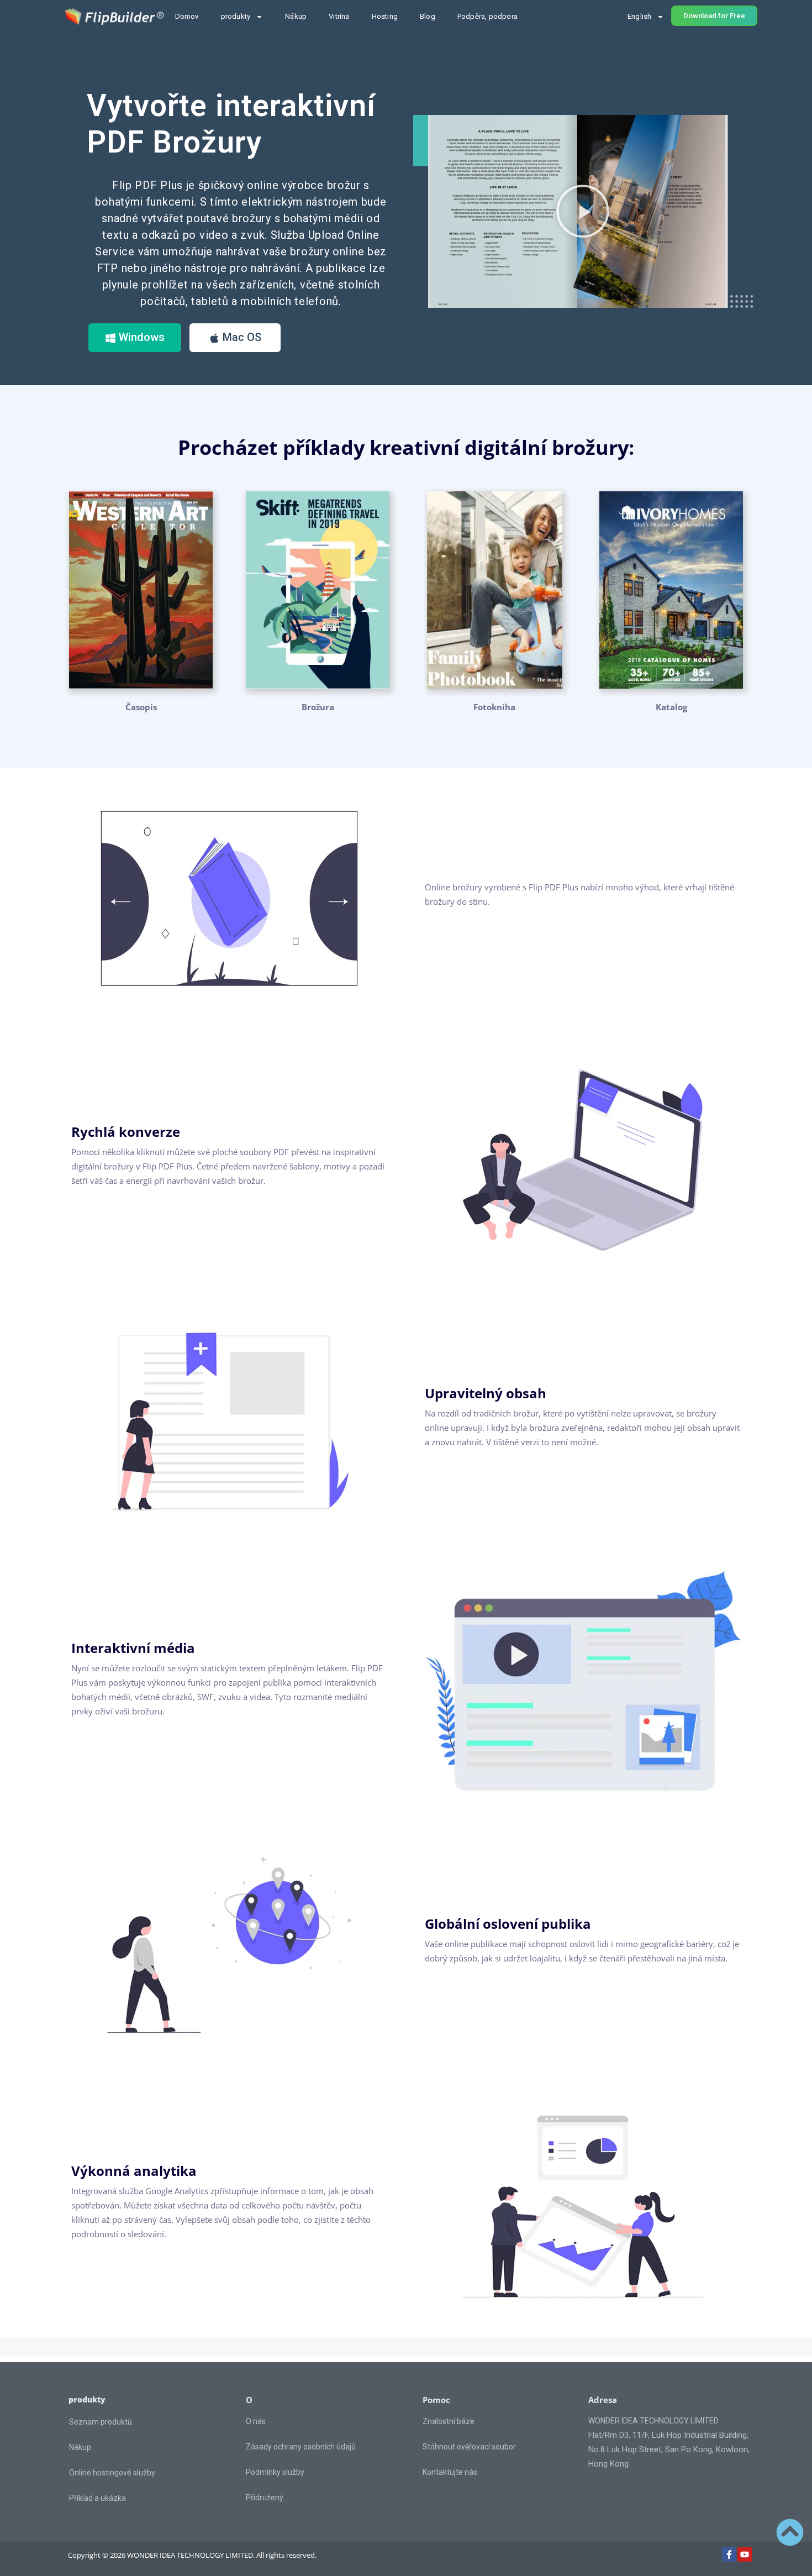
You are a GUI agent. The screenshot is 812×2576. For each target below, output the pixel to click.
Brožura (318, 707)
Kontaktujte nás (450, 2472)
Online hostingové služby (112, 2473)
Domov (187, 16)
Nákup (296, 16)
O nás (256, 2421)
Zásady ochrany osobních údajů (301, 2447)
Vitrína (339, 16)
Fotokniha (494, 707)
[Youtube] (745, 2554)
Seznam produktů (101, 2422)
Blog (428, 16)
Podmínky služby (275, 2472)
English (639, 16)
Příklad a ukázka (97, 2498)
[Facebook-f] (729, 2554)
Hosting (385, 16)
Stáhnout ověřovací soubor (469, 2447)
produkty (236, 16)
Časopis (141, 707)
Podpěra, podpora (487, 16)
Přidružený (265, 2498)
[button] (583, 211)
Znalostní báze (449, 2421)
